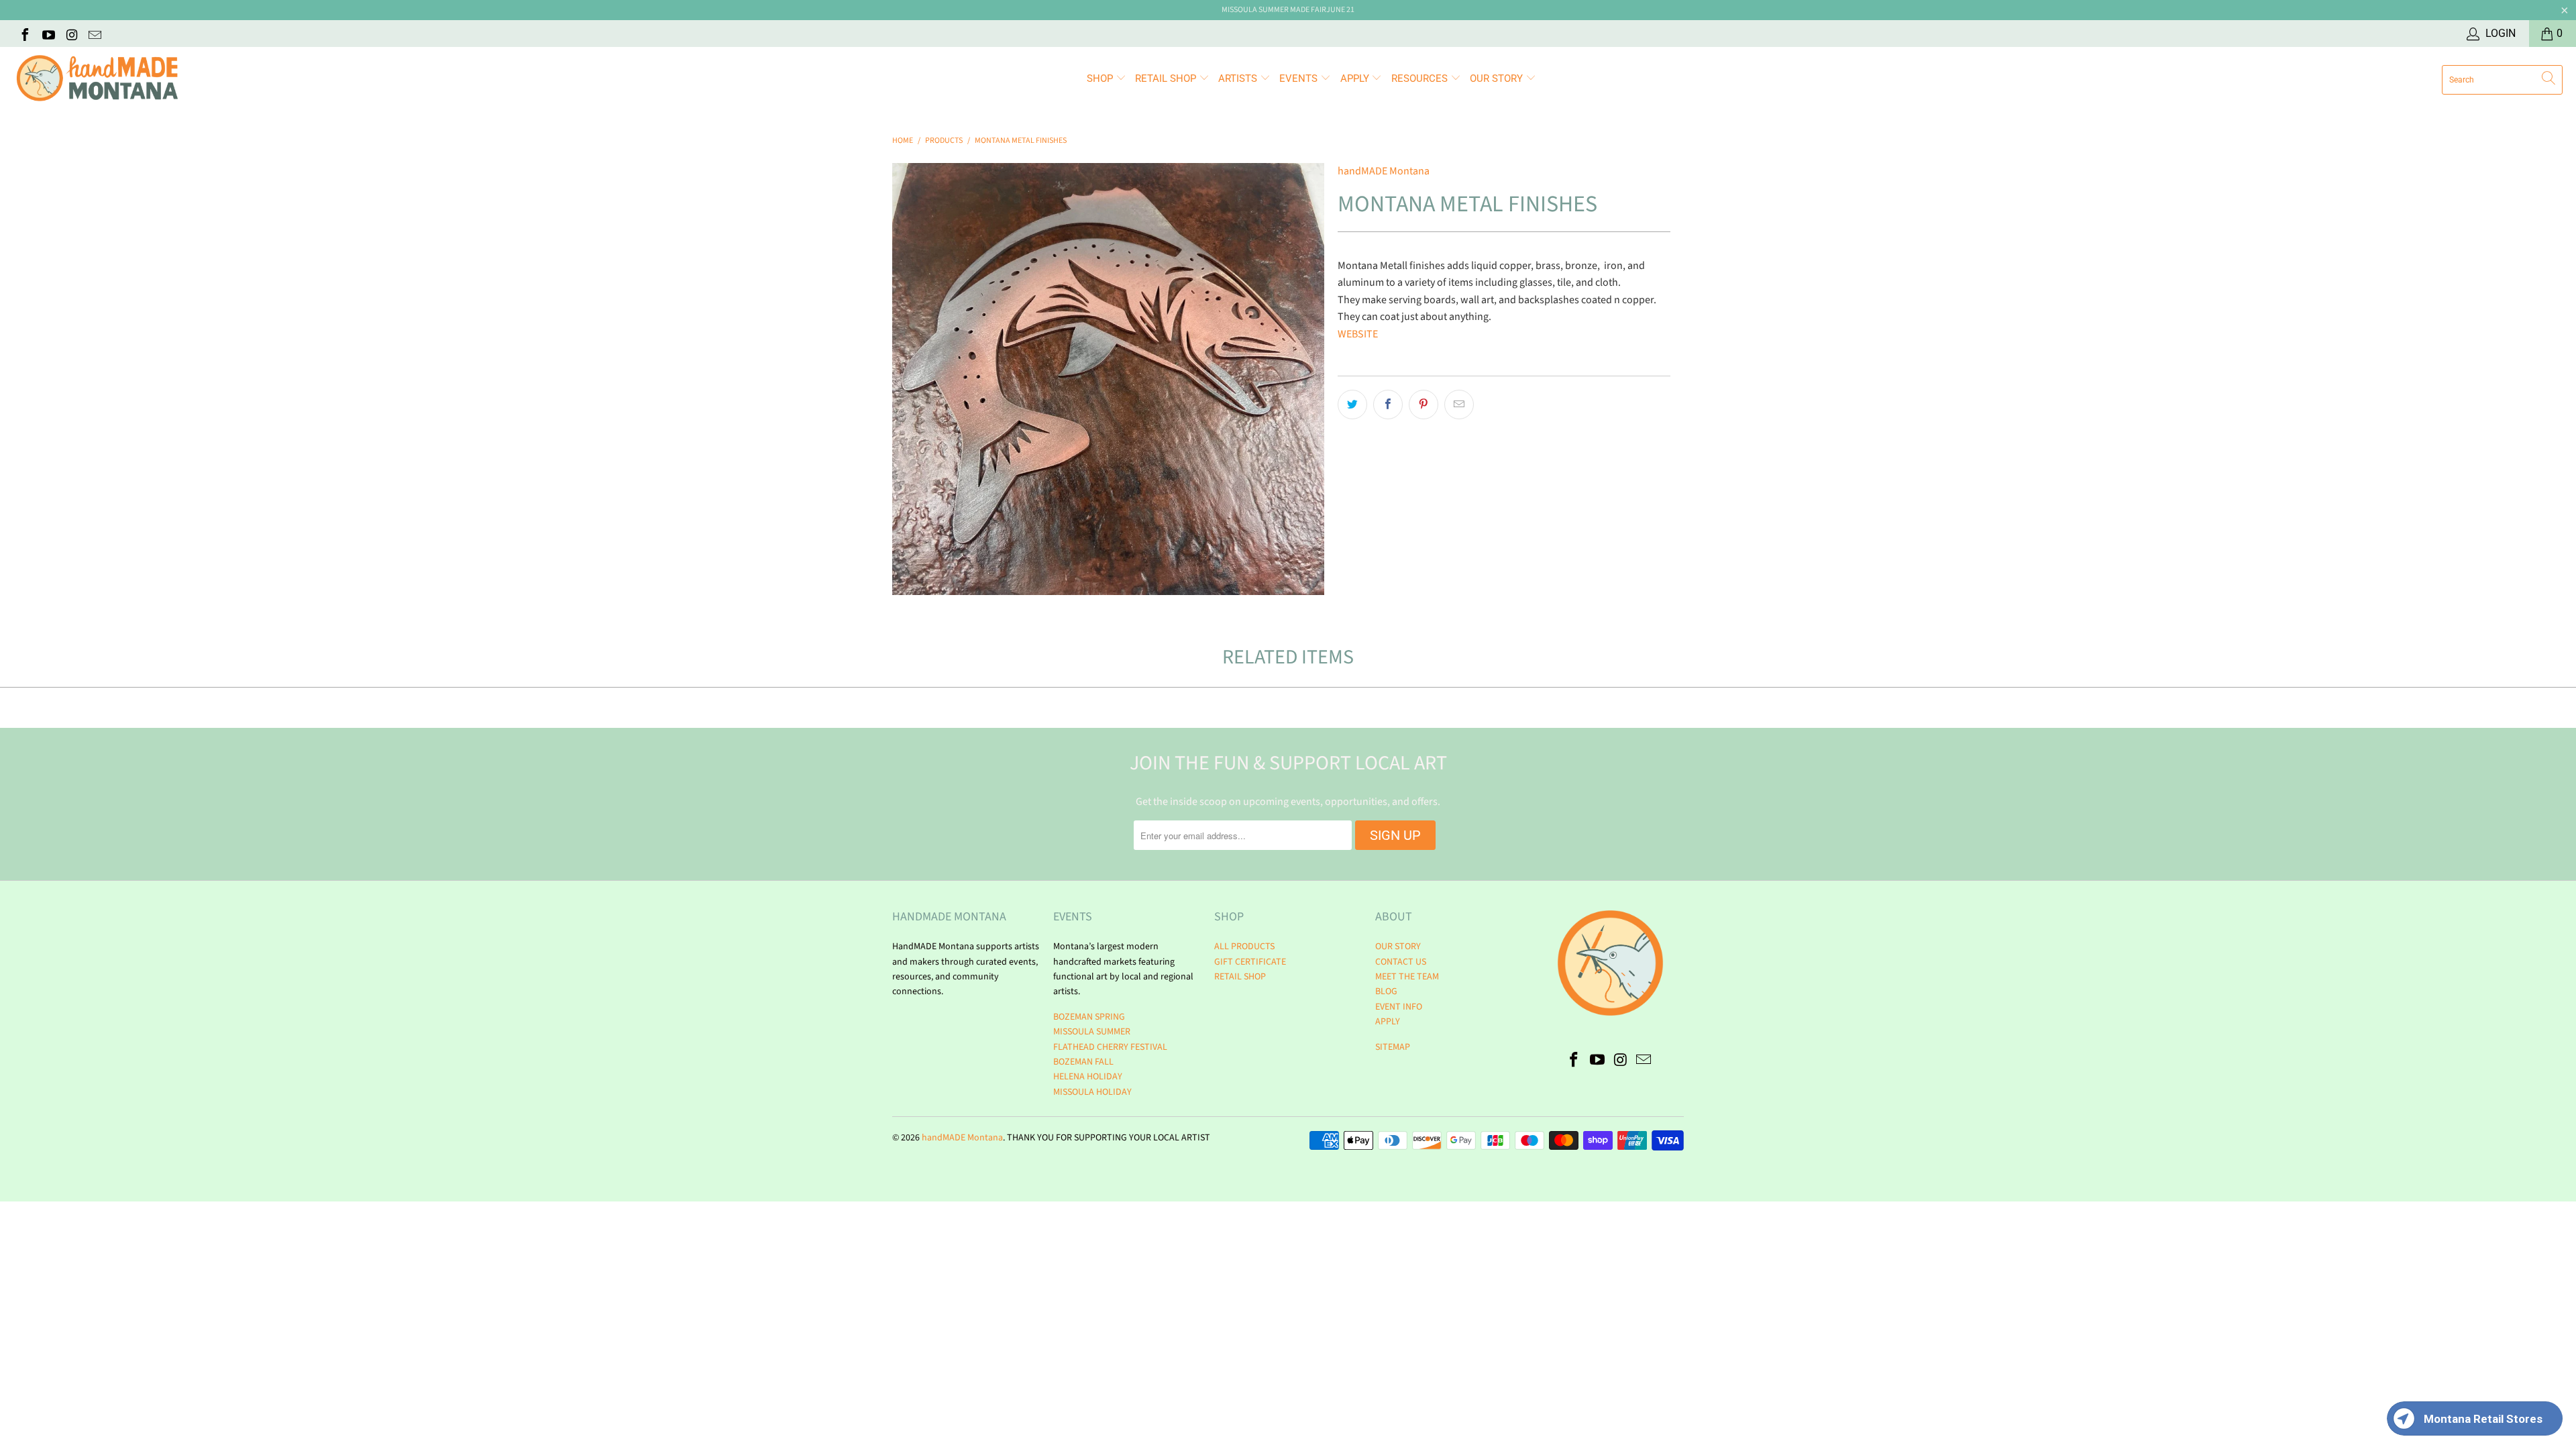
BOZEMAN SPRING (1089, 1017)
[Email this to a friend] (1459, 405)
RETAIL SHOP (1167, 78)
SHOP (1101, 78)
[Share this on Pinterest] (1424, 405)
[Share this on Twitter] (1352, 405)
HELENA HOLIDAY (1088, 1077)
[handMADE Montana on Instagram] (71, 34)
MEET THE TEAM (1407, 977)
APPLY (1356, 78)
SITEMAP (1393, 1047)
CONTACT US (1401, 962)
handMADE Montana (1384, 171)
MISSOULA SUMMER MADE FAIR (1274, 10)
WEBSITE (1359, 334)
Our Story (1498, 78)
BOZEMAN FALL (1083, 1062)
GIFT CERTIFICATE (1250, 962)
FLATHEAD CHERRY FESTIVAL (1110, 1047)
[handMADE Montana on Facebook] (24, 34)
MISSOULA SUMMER (1092, 1032)
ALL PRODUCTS (1244, 947)
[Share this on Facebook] (1388, 405)
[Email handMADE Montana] (95, 34)
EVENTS (1300, 78)
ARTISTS (1239, 78)
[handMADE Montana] (97, 79)
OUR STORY (1398, 947)
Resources (1421, 78)
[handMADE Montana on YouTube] (48, 34)
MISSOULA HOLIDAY (1092, 1092)
